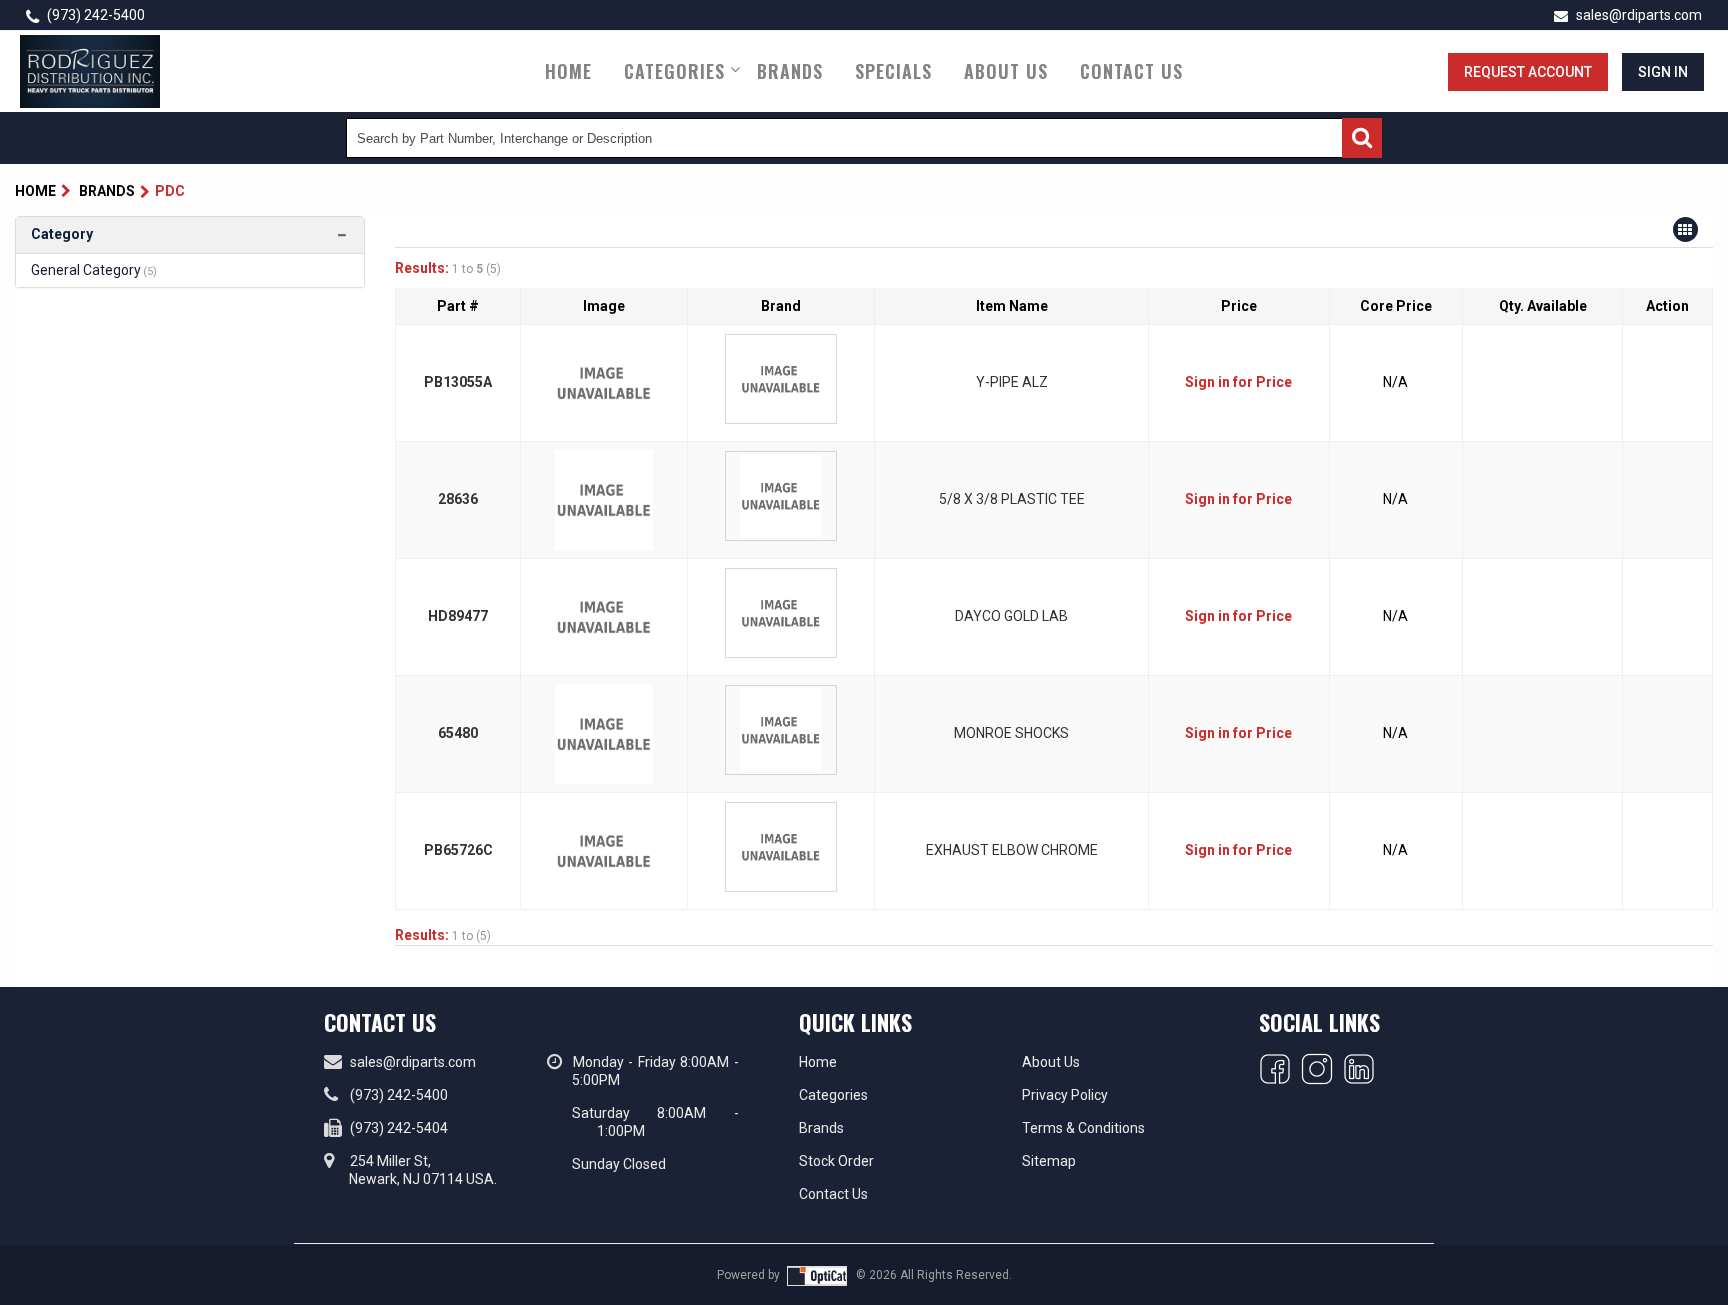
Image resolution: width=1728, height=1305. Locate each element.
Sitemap (1049, 1161)
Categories (674, 71)
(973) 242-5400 (94, 15)
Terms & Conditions (1083, 1128)
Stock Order (836, 1161)
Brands (790, 71)
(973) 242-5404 (399, 1128)
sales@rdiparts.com (1637, 15)
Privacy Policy (1065, 1095)
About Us (1006, 71)
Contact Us (1131, 71)
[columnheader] (458, 306)
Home (568, 71)
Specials (893, 71)
